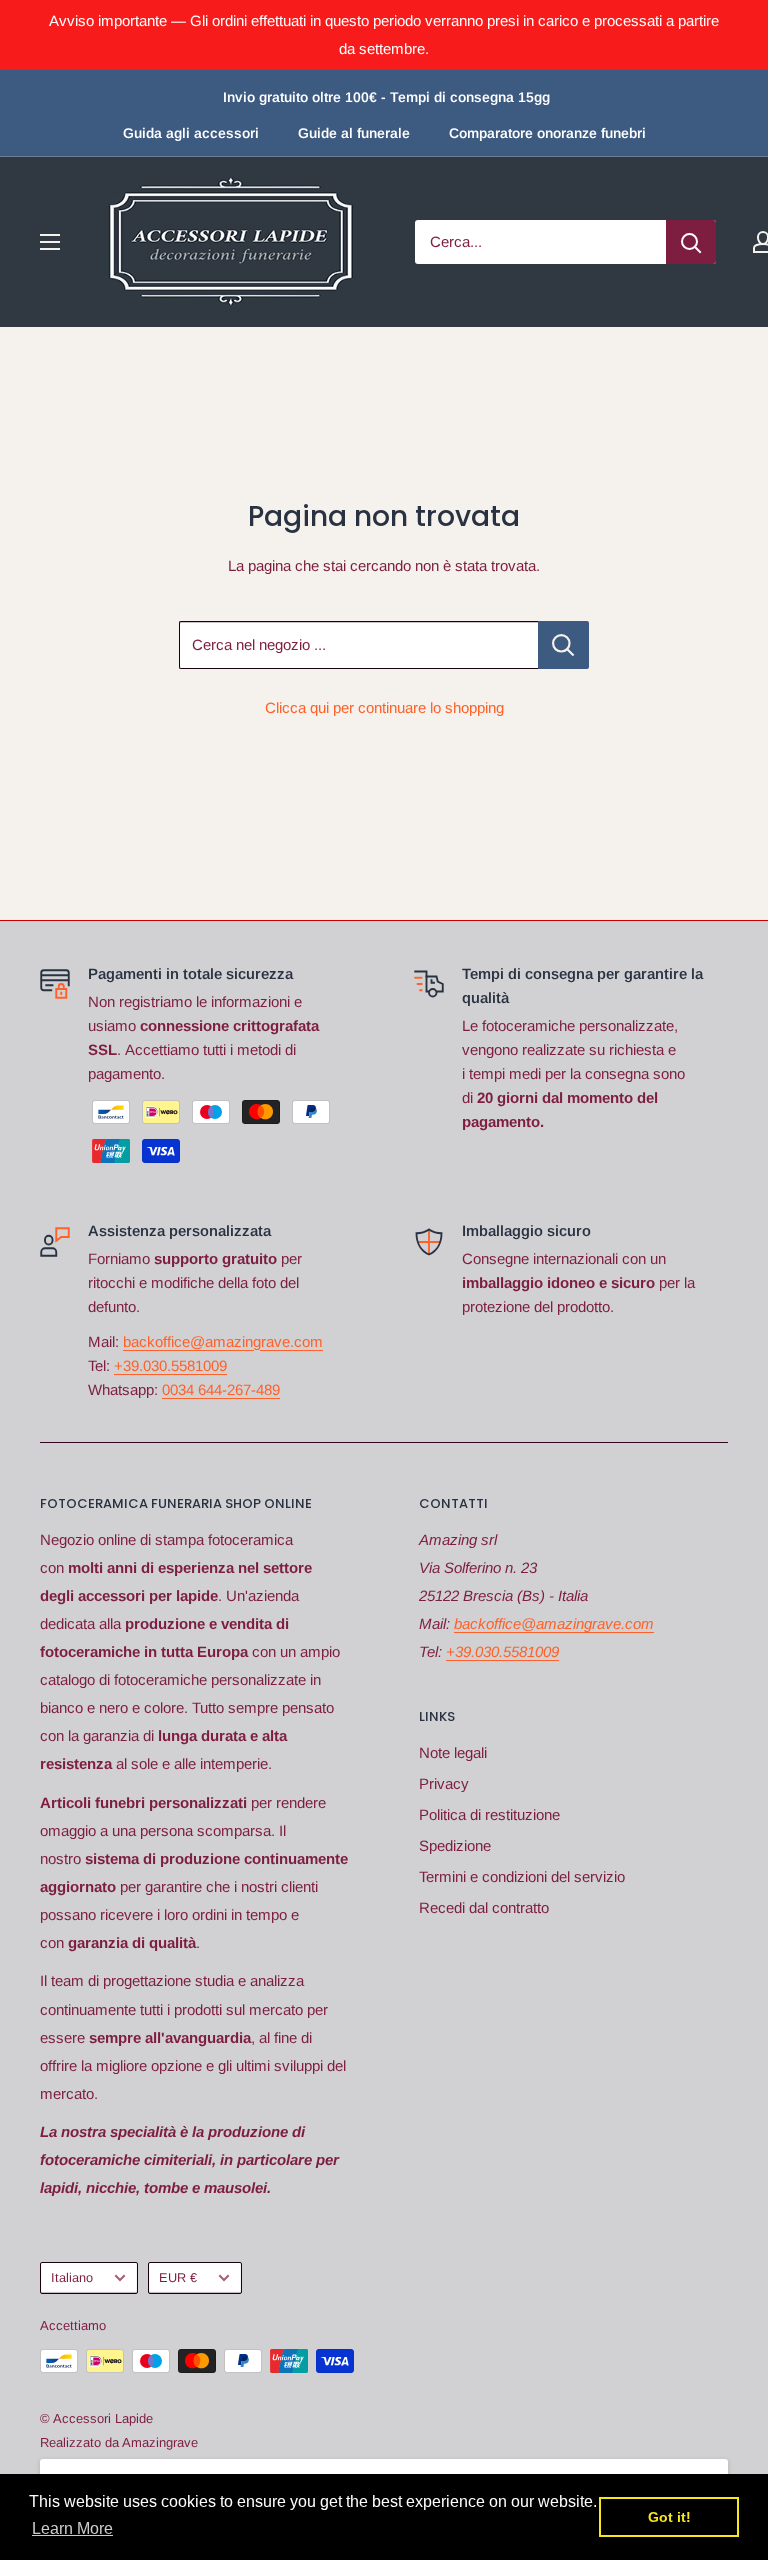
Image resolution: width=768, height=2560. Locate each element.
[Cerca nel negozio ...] (563, 645)
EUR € (178, 2277)
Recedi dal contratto (484, 1907)
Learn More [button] (72, 2528)
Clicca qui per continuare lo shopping (384, 707)
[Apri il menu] (50, 242)
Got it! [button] (669, 2517)
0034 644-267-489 (221, 1389)
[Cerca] (691, 242)
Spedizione (455, 1845)
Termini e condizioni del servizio (522, 1876)
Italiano (72, 2277)
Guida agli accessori (191, 133)
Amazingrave (160, 2442)
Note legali (453, 1752)
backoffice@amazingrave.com (223, 1341)
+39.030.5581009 (170, 1365)
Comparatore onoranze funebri (547, 133)
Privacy (444, 1783)
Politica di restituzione (489, 1814)
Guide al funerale (354, 133)
